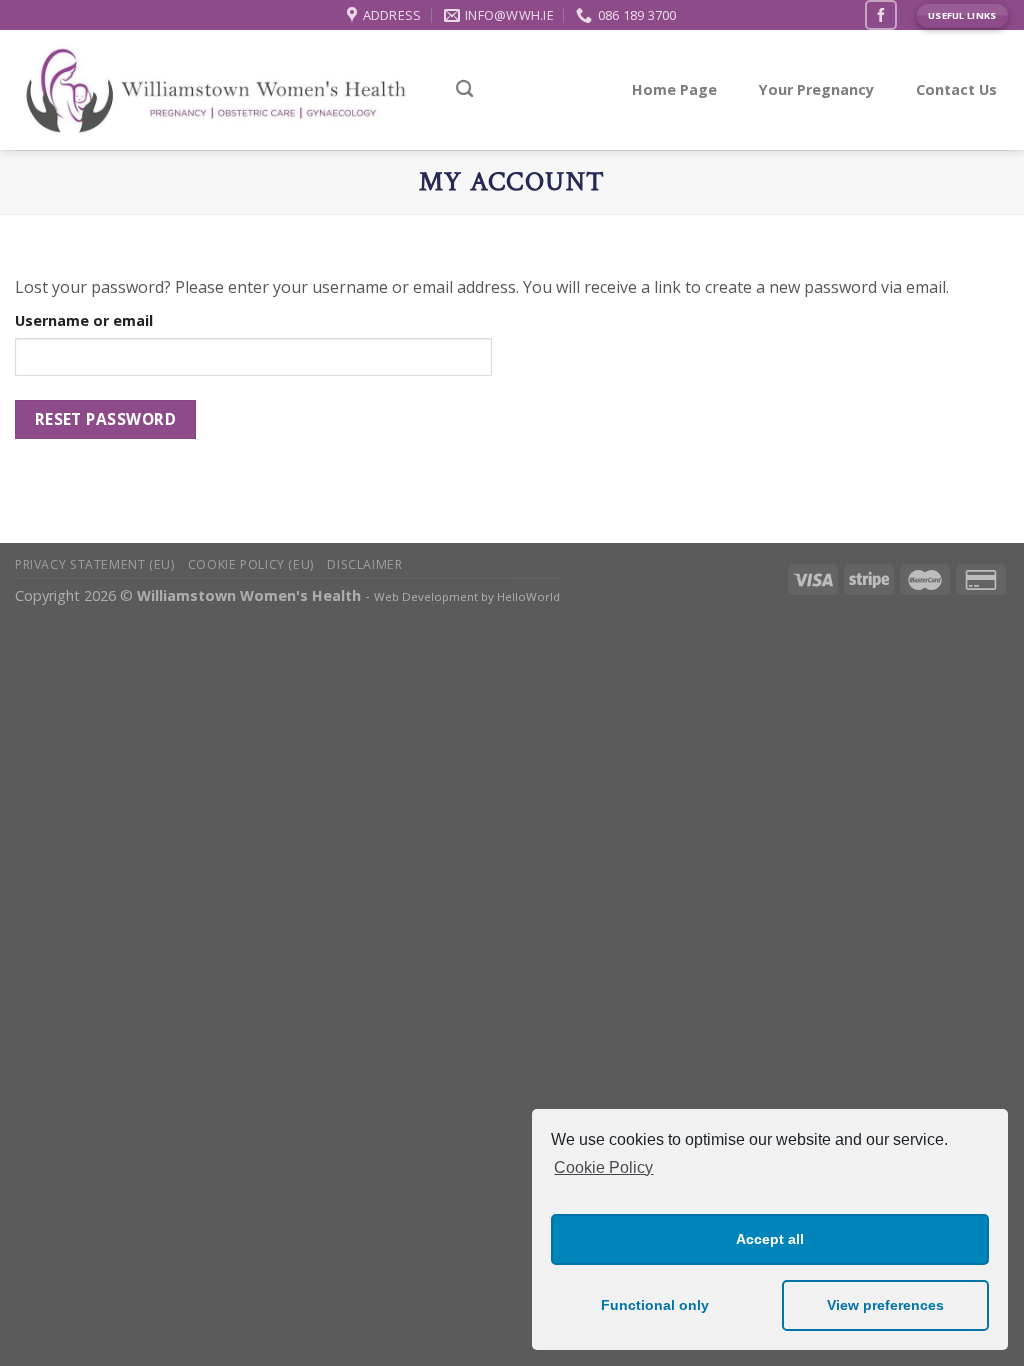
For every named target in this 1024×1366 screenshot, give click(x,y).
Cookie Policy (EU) (251, 564)
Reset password (106, 419)
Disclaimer (364, 564)
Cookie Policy (603, 1167)
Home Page (674, 89)
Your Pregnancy (816, 89)
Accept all (770, 1239)
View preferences (885, 1305)
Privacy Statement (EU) (94, 564)
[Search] (464, 89)
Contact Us (956, 89)
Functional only (655, 1305)
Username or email (84, 320)
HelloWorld (528, 596)
